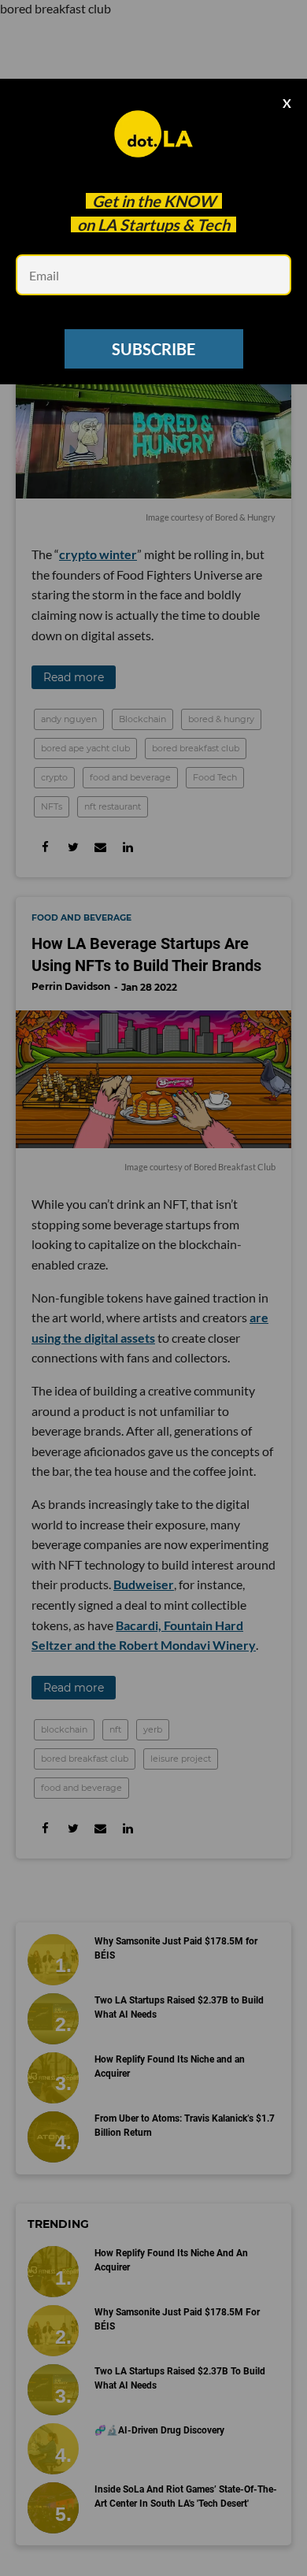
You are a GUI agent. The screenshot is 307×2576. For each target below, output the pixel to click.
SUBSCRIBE (153, 349)
